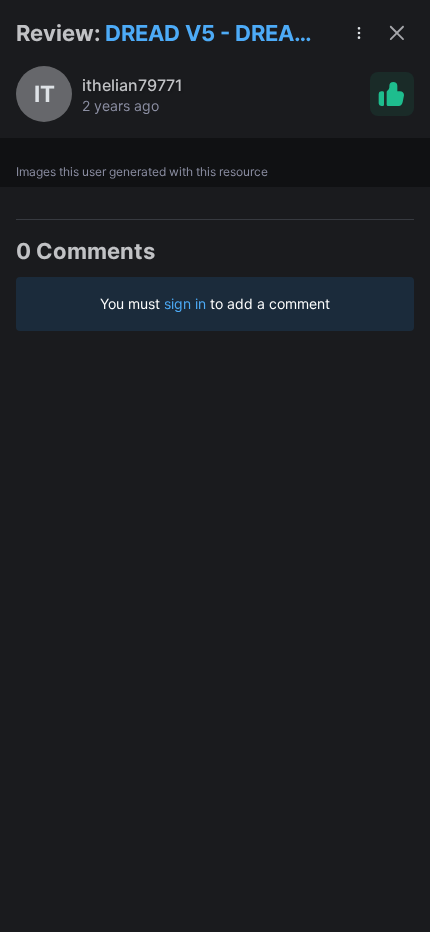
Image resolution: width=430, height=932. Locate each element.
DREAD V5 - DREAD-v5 (212, 34)
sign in (185, 303)
